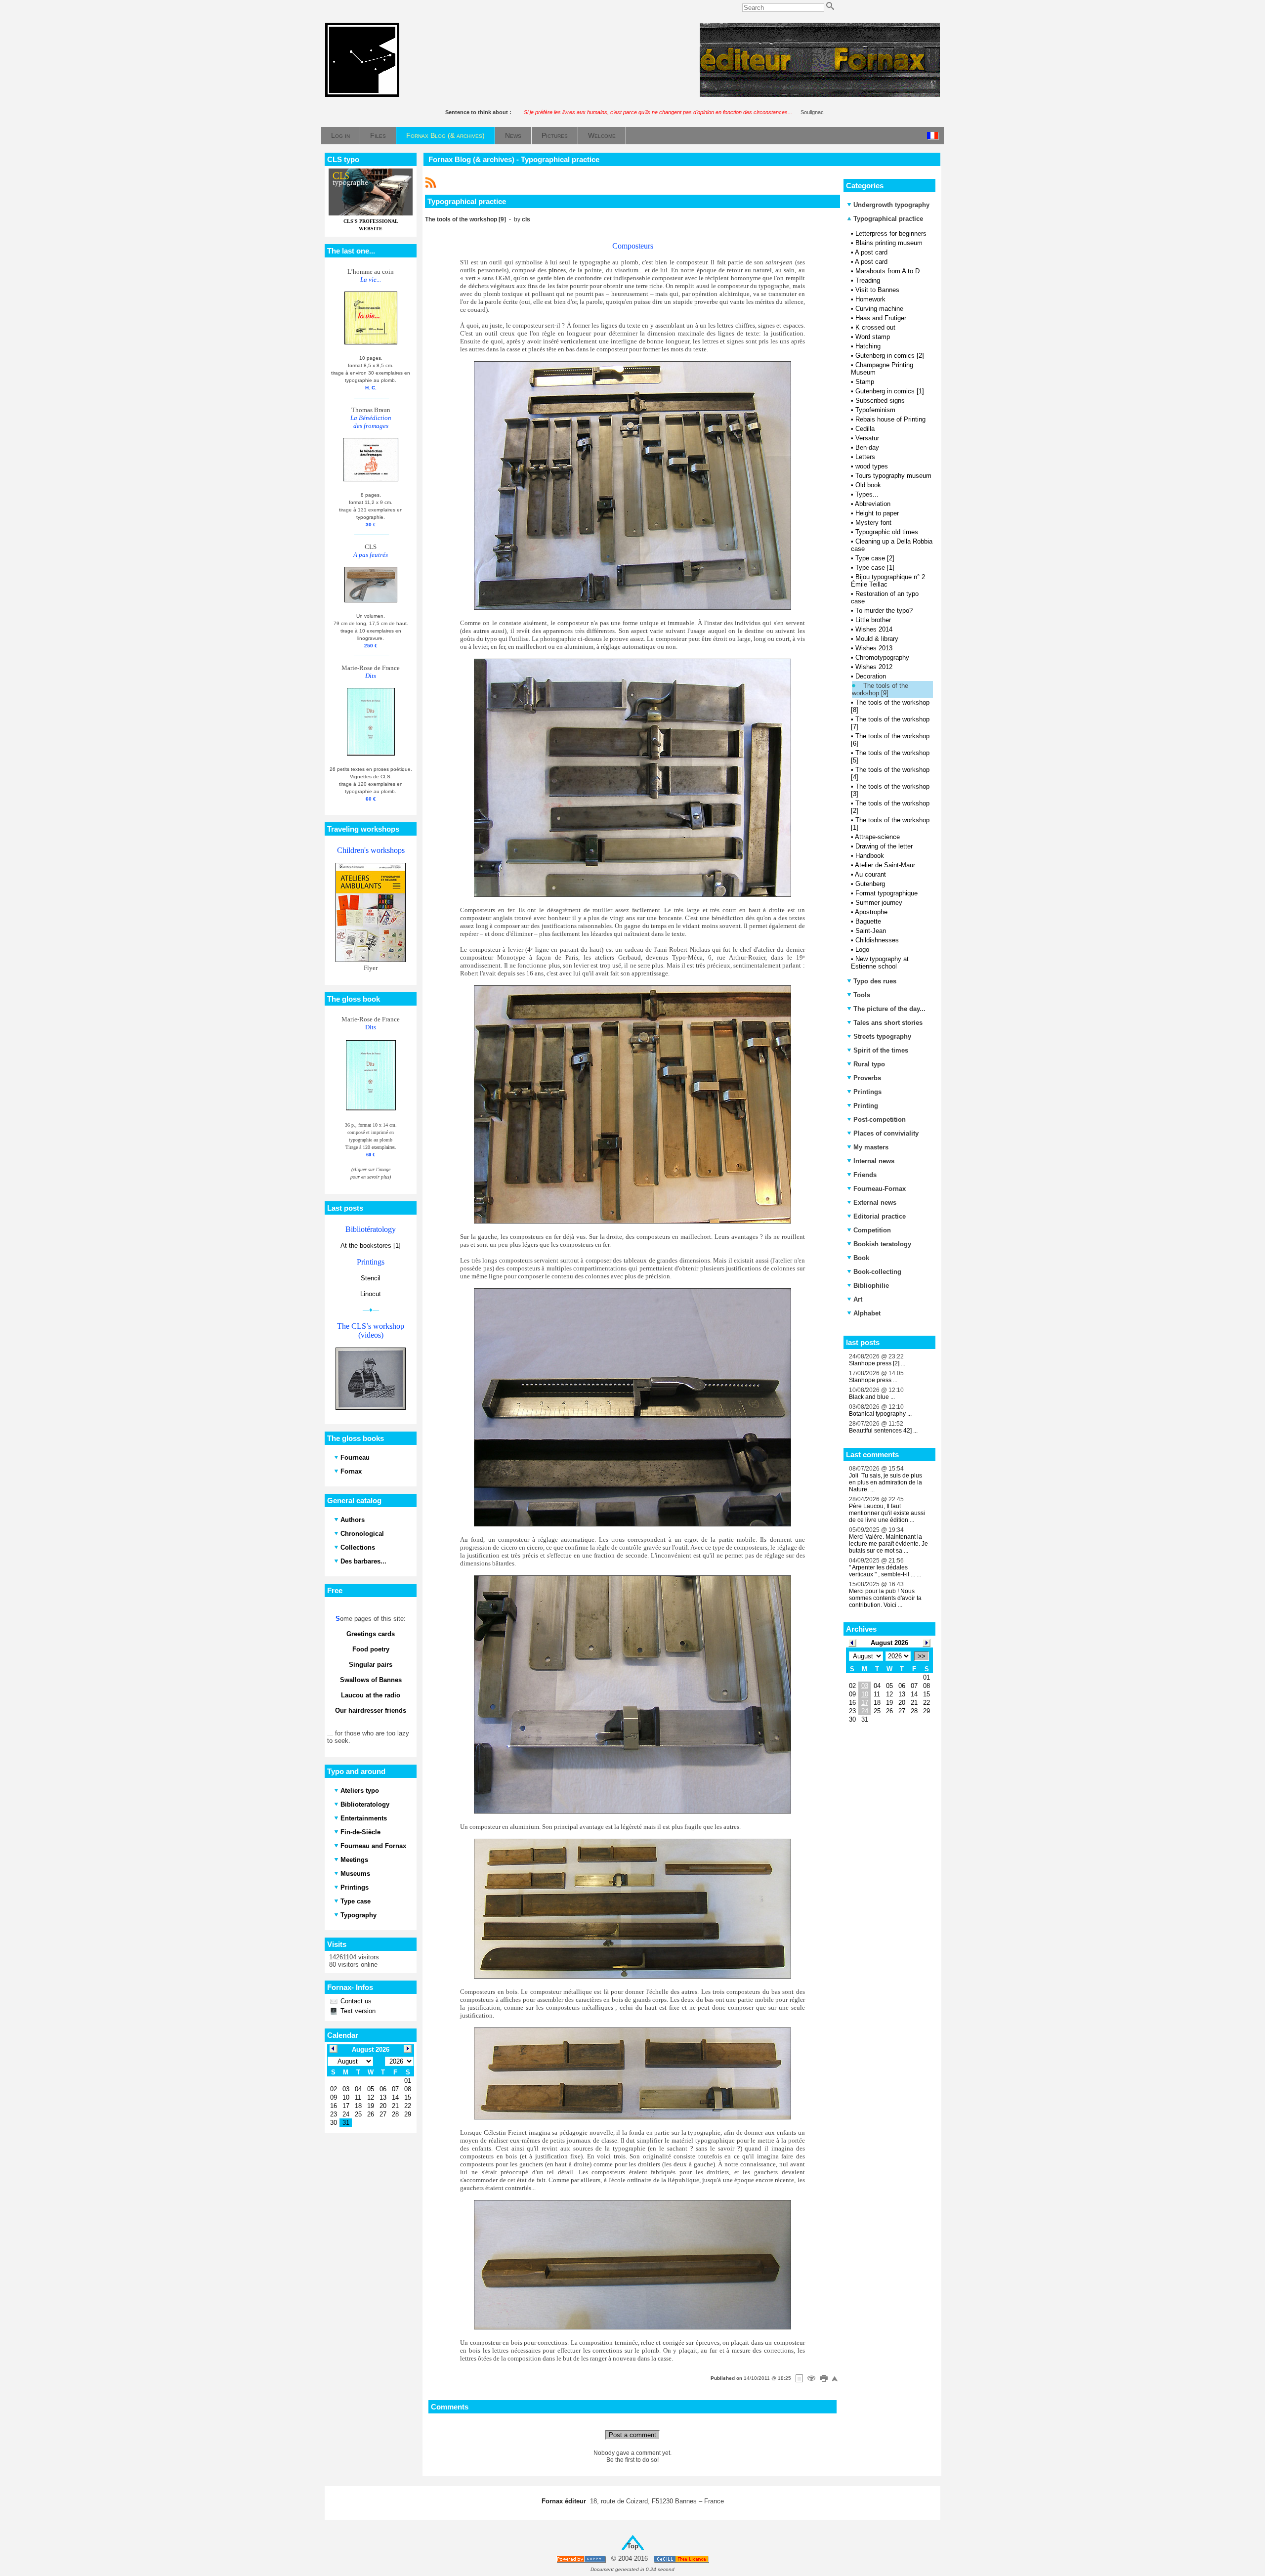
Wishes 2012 (874, 667)
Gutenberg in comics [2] (890, 356)
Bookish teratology (882, 1244)
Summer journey (879, 903)
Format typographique (886, 893)
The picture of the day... (889, 1009)
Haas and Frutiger (881, 318)
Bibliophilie (871, 1286)
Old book (868, 485)
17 (865, 1703)
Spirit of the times (881, 1050)
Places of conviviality (886, 1133)
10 (865, 1694)
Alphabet (867, 1313)
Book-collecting (877, 1272)
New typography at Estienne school (880, 963)
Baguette (868, 921)
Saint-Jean (871, 931)
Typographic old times (887, 532)
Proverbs (867, 1078)
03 (865, 1686)
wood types (872, 466)
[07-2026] (852, 1642)
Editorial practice (880, 1216)
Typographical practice (887, 219)
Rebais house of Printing (890, 419)
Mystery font (873, 523)
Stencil (371, 1278)
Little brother (873, 620)
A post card (871, 252)
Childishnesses (877, 940)
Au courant (870, 874)
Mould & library (877, 639)
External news (875, 1203)
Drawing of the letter (884, 846)
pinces (557, 270)
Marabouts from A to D (887, 271)
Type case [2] (875, 558)
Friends (865, 1175)
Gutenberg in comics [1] (890, 391)
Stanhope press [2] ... (877, 1363)
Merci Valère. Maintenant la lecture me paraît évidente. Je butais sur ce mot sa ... (888, 1544)
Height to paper (877, 513)
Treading (868, 280)
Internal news (874, 1161)
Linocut (371, 1294)
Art (858, 1299)
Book (861, 1258)
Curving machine (879, 309)
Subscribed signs (880, 401)
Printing (866, 1106)
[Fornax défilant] (820, 95)
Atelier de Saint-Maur (885, 865)
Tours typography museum (893, 476)
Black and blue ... (872, 1397)
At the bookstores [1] (371, 1246)
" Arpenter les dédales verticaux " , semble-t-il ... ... (885, 1571)
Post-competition (880, 1119)
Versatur (867, 438)
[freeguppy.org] (582, 2559)
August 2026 (889, 1643)
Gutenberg (870, 884)
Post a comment (632, 2435)
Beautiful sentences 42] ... (883, 1431)
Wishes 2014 (874, 629)
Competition (872, 1230)
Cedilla (865, 429)
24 (865, 1711)
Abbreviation (873, 504)
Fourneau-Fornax (880, 1189)
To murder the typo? (884, 611)
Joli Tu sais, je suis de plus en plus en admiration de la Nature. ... (885, 1482)
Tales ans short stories (888, 1023)
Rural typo (869, 1064)
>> (922, 1656)
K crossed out (875, 327)
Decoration (871, 676)
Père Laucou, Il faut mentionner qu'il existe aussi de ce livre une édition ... (887, 1513)
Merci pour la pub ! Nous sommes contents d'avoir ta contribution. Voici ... (885, 1598)
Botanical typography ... (880, 1414)
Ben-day (867, 447)
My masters (871, 1147)
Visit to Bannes (877, 290)
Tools (862, 995)
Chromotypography (882, 657)
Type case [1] (875, 568)
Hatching (868, 346)
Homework (870, 299)
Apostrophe (871, 912)
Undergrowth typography (891, 205)
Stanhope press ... (873, 1380)
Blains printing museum (889, 243)
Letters (865, 457)
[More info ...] (682, 2559)
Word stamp (873, 337)
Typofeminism (875, 410)
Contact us (355, 2001)
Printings (867, 1092)
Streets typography (882, 1036)
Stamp (865, 382)
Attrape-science (877, 837)
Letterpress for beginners (891, 233)
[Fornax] (362, 95)
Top (633, 2546)
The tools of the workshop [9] (880, 689)
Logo (862, 950)
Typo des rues (875, 981)
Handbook (870, 856)
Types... (867, 494)
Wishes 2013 (874, 648)
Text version (357, 2011)
